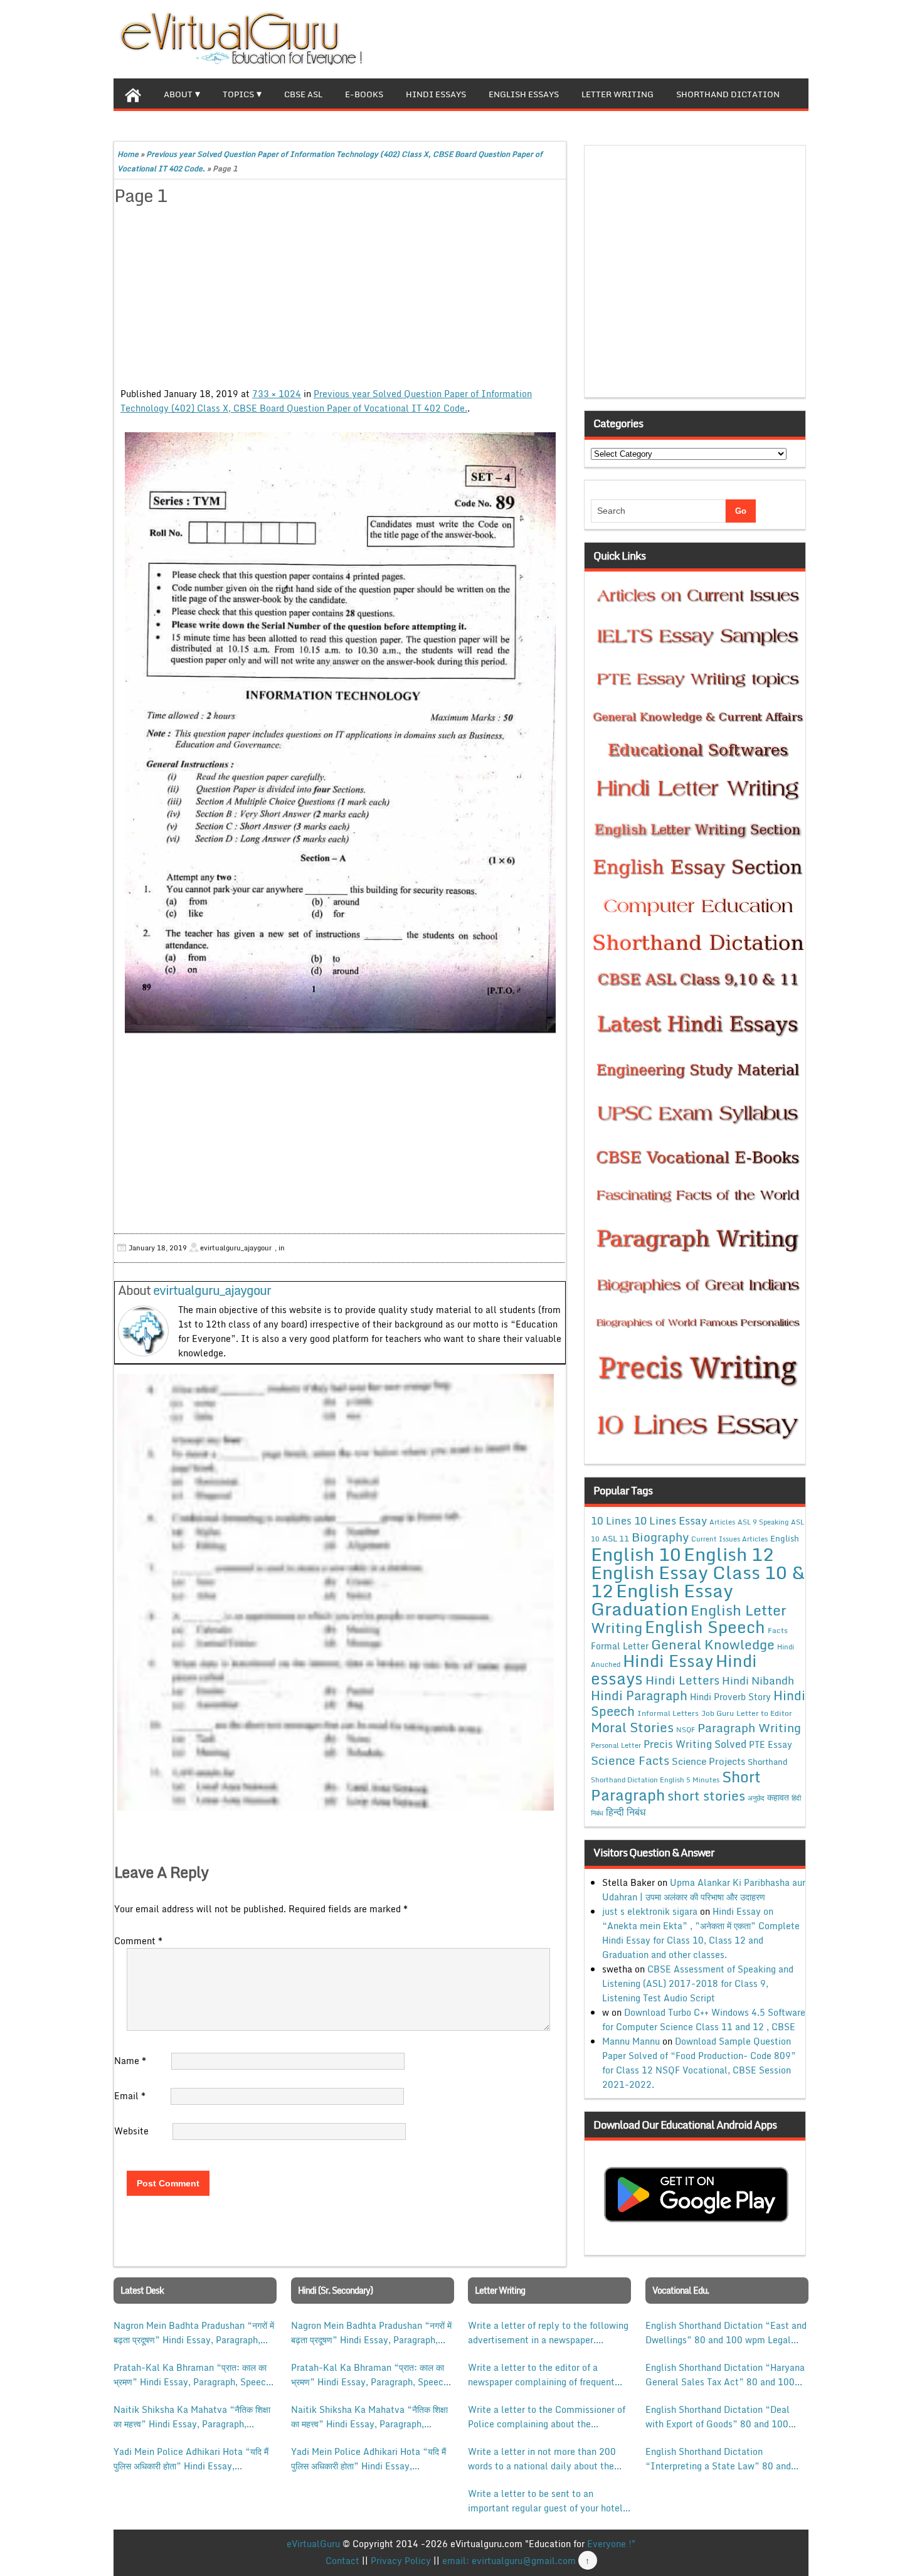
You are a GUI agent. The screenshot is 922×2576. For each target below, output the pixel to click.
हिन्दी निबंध (626, 1812)
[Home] (133, 93)
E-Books (364, 94)
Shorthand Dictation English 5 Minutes (655, 1780)
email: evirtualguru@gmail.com (509, 2561)
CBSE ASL (303, 94)
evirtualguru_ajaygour (212, 1290)
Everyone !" (611, 2544)
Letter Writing (617, 94)
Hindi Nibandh (758, 1680)
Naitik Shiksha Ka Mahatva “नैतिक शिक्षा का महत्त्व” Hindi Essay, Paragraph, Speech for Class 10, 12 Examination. (192, 2417)
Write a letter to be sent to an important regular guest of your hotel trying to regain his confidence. (545, 2501)
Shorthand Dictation (728, 94)
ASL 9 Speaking (763, 1522)
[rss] (778, 38)
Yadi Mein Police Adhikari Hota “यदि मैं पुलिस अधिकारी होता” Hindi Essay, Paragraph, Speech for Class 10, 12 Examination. (191, 2459)
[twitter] (758, 38)
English (785, 1538)
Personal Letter (616, 1745)
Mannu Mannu (631, 2041)
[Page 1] (340, 733)
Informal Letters (668, 1713)
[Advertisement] (340, 299)
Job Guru (718, 1713)
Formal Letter (620, 1646)
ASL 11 (616, 1538)
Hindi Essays (436, 94)
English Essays (524, 94)
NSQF (686, 1730)
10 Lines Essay (670, 1520)
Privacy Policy (401, 2561)
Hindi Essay (668, 1661)
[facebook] (738, 38)
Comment (138, 1941)
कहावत (778, 1797)
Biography (660, 1537)
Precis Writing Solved (695, 1744)
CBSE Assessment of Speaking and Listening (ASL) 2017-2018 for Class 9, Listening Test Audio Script (698, 1983)
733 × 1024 (277, 394)
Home (128, 154)
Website (131, 2131)
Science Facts (630, 1760)
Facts (778, 1630)
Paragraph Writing (749, 1727)
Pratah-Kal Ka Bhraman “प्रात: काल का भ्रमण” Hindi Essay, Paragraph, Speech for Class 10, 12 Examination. (192, 2375)
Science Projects (708, 1761)
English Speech (705, 1626)
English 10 (636, 1554)
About (178, 94)
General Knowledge (713, 1644)
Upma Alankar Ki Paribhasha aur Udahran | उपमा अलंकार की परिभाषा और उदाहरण (704, 1890)
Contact (342, 2561)
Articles (722, 1522)
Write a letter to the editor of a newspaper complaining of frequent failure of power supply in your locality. (541, 2375)
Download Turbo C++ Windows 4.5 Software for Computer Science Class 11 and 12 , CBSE (704, 2020)
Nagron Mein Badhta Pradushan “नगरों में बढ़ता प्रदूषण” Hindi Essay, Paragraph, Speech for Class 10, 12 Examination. (194, 2333)
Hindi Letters (682, 1680)
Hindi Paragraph (639, 1695)
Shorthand (768, 1762)
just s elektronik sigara (650, 1911)
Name (130, 2061)
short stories (706, 1796)
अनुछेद (756, 1798)
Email (130, 2096)
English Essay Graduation (662, 1599)
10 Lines (611, 1520)
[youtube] (798, 38)
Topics (238, 94)
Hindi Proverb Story (730, 1697)
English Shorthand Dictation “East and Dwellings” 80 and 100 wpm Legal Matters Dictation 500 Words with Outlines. (726, 2333)
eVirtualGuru (313, 2544)
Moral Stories (632, 1727)
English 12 (729, 1554)
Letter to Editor (764, 1713)
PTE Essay (771, 1744)
